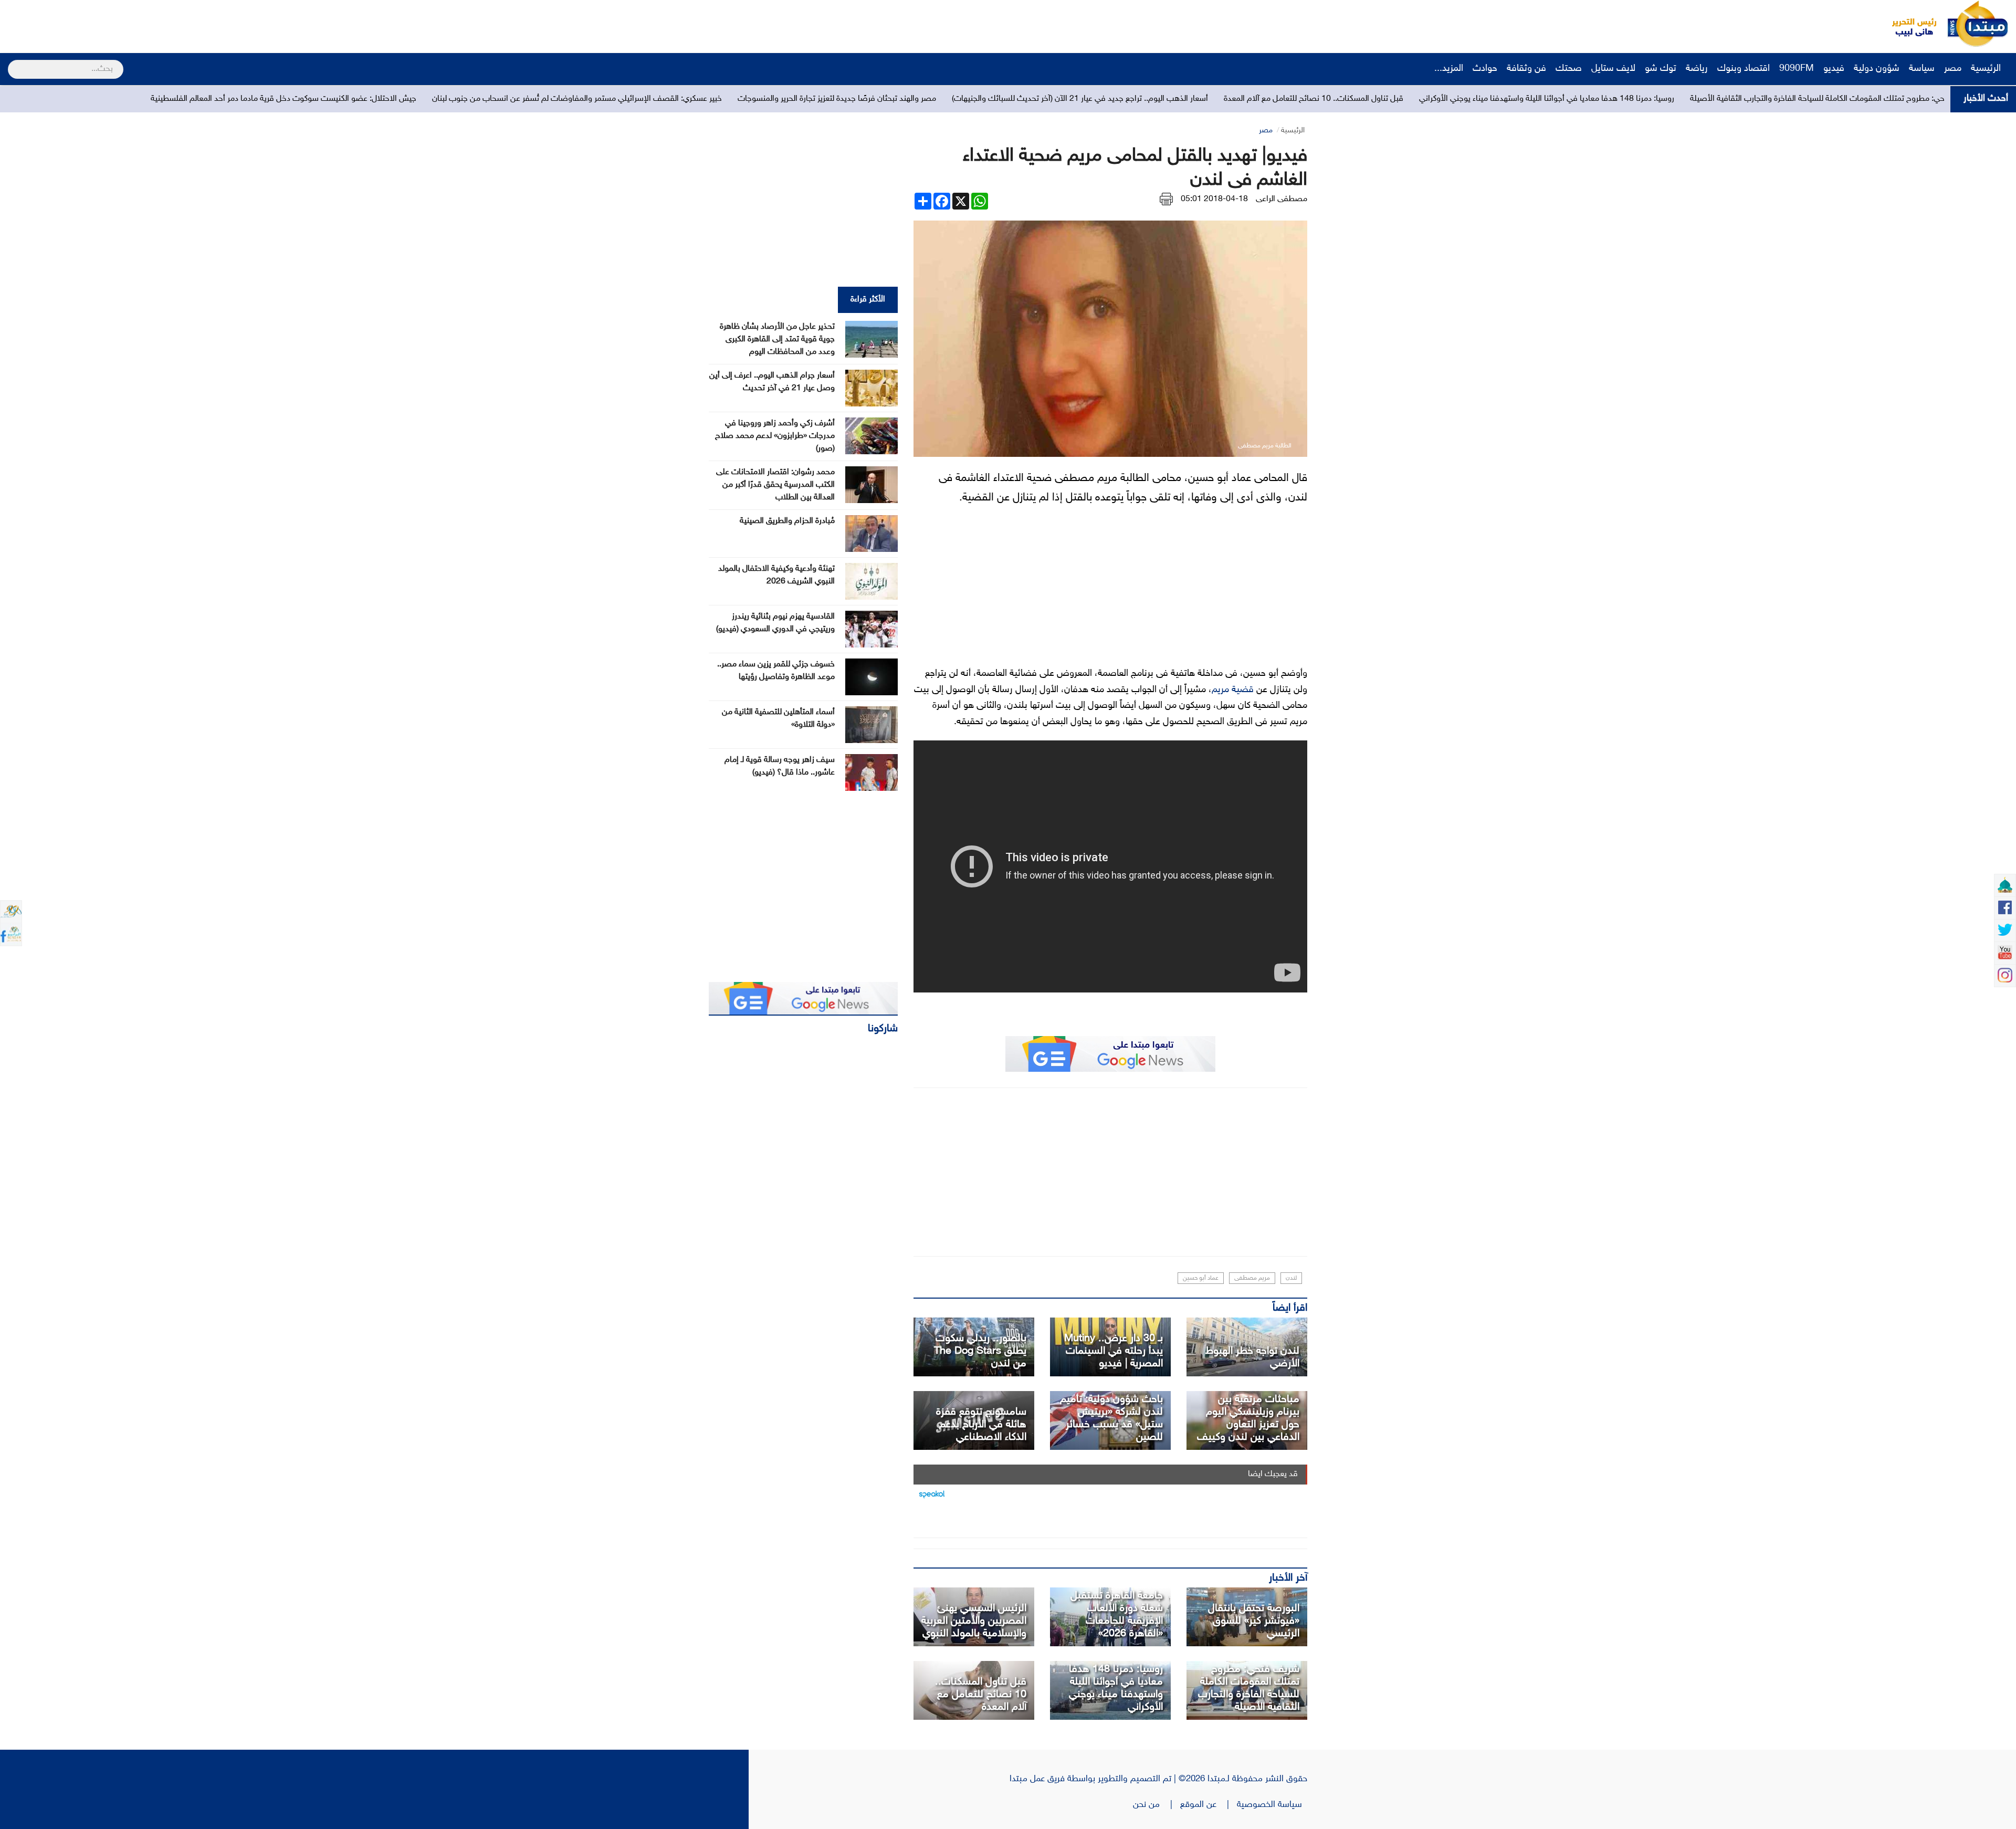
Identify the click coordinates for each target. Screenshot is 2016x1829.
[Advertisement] (197, 24)
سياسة (1922, 69)
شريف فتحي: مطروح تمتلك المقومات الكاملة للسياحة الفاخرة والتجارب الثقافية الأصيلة (1249, 1688)
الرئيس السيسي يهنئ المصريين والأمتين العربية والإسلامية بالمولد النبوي (974, 1621)
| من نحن (1157, 1805)
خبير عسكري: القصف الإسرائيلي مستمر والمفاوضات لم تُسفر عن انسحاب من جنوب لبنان (920, 99)
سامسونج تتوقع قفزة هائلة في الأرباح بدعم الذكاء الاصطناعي (981, 1425)
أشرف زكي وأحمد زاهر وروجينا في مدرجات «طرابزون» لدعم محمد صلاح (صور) (775, 436)
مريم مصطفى (1252, 1278)
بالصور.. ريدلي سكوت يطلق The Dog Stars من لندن (980, 1351)
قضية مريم (1233, 690)
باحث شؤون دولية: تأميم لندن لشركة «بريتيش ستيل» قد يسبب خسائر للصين (1111, 1418)
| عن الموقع (1209, 1805)
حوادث (1485, 69)
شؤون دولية (1877, 69)
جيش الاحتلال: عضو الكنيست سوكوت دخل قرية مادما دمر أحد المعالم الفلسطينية (627, 99)
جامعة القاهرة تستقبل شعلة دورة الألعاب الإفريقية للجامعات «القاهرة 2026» (1117, 1615)
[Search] (12, 62)
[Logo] (1908, 24)
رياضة (1697, 69)
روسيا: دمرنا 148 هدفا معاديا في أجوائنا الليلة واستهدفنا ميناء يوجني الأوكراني (1116, 1688)
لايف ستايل (1613, 69)
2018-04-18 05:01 (1214, 199)
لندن (1291, 1278)
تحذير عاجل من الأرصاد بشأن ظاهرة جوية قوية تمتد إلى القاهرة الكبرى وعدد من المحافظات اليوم (777, 339)
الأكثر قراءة (868, 300)
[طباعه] (1166, 199)
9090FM (1797, 69)
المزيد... (1449, 69)
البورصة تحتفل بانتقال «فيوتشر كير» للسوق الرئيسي (1254, 1621)
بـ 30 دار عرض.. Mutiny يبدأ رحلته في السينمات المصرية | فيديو (1114, 1351)
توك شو (1661, 69)
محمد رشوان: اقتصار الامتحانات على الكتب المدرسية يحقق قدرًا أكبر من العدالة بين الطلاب (775, 485)
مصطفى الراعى (1282, 199)
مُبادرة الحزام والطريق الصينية (787, 521)
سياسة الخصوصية (1272, 1805)
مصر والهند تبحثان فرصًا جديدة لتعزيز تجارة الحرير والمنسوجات (1180, 99)
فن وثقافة (1526, 69)
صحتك (1569, 69)
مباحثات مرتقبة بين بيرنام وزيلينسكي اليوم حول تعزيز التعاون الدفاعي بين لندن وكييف (1248, 1418)
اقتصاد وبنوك (1744, 69)
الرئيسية (1987, 69)
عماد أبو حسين (1201, 1278)
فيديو (1834, 69)
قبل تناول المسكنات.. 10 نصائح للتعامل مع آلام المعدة (1657, 99)
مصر (1953, 69)
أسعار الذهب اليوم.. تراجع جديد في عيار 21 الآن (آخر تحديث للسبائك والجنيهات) (1423, 99)
